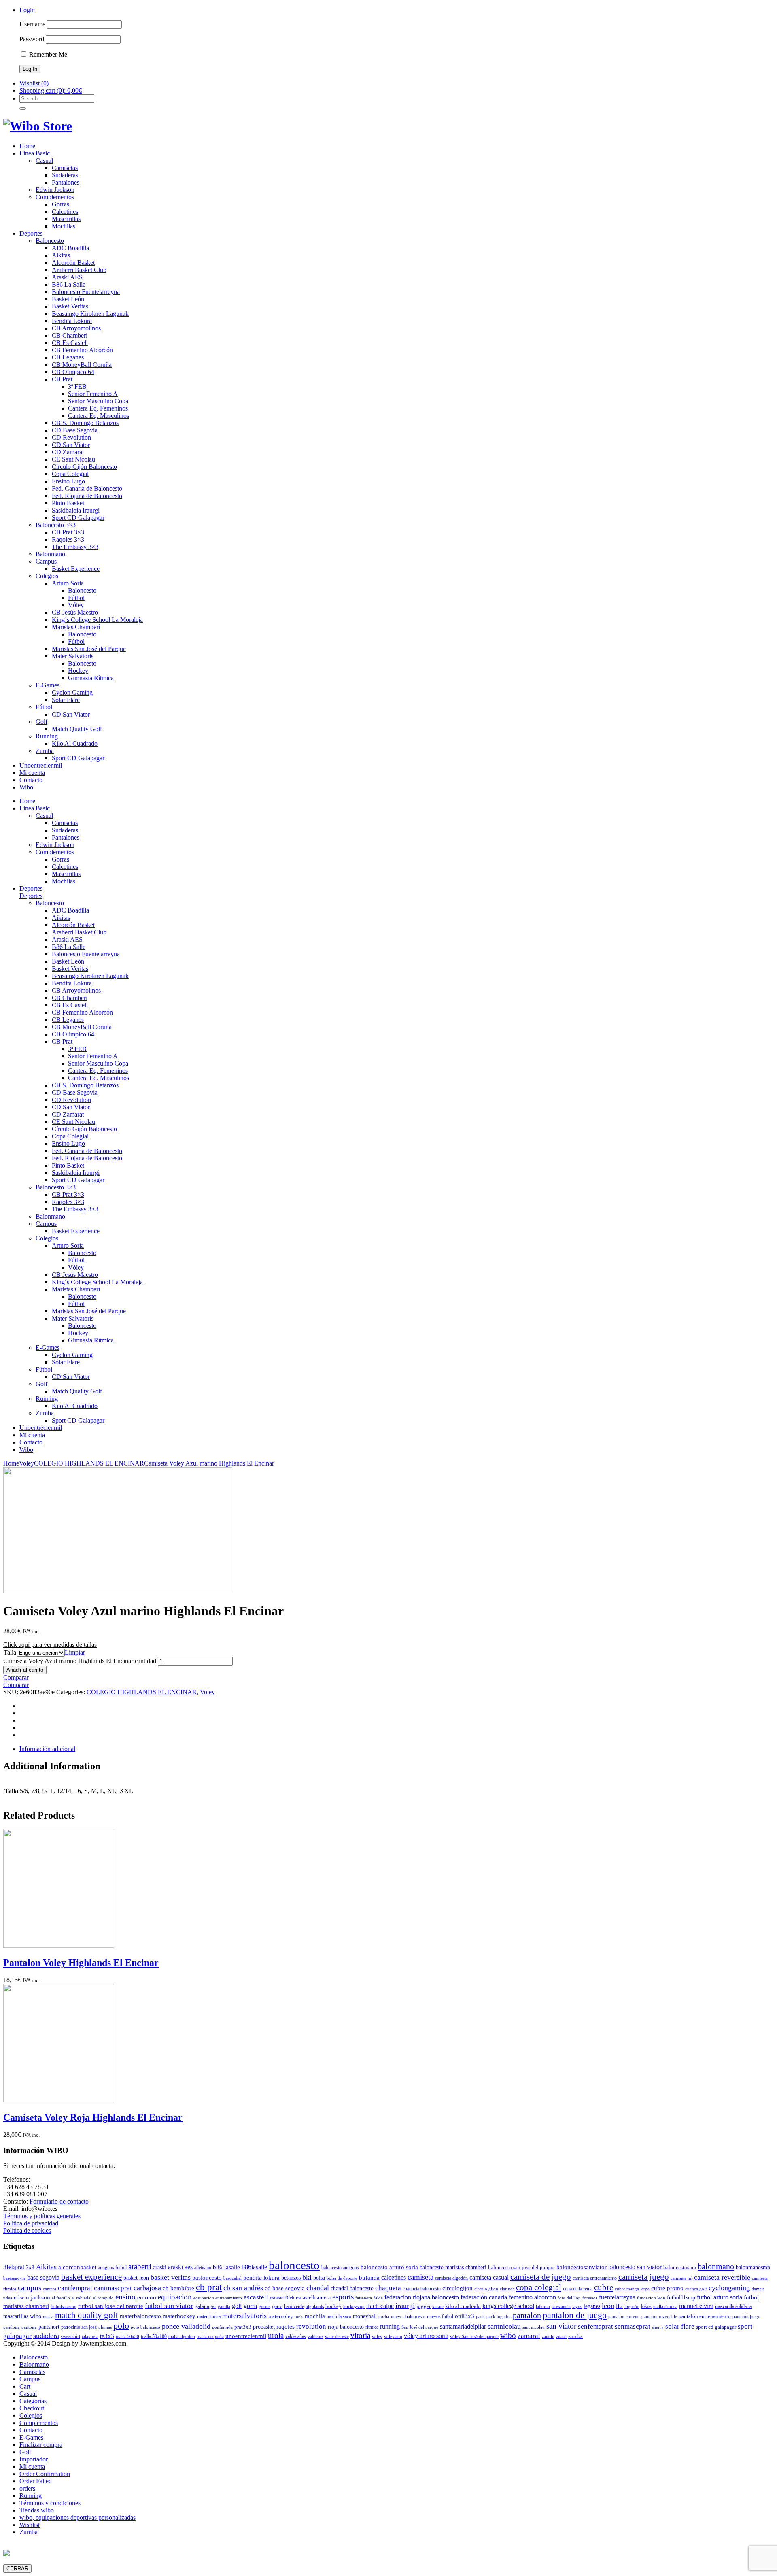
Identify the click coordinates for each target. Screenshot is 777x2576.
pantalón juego (746, 2317)
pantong (29, 2327)
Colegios (47, 576)
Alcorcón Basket (73, 263)
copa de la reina (578, 2289)
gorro (277, 2306)
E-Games (48, 685)
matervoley (281, 2316)
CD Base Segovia (75, 430)
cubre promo (667, 2288)
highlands (315, 2307)
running (390, 2326)
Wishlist (30, 2525)
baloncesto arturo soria (389, 2267)
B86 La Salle (69, 284)
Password (32, 39)
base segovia (43, 2277)
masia (48, 2317)
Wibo (26, 787)
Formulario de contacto (59, 2201)
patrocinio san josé (79, 2327)
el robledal (82, 2298)
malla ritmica (665, 2307)
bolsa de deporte (342, 2278)
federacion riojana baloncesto (422, 2297)
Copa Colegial (70, 474)
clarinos (507, 2289)
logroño (632, 2307)
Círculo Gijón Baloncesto (84, 467)
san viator (561, 2326)
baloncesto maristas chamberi (453, 2267)
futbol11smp (681, 2297)
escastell (256, 2297)
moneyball (365, 2316)
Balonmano (50, 554)
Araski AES (67, 277)
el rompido (103, 2298)
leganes (592, 2306)
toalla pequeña (210, 2337)
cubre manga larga (632, 2289)
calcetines (394, 2277)
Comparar (16, 1677)
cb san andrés (243, 2288)
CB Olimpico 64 (73, 372)
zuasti (561, 2337)
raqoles (286, 2327)
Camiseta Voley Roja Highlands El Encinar (93, 2117)
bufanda (369, 2278)
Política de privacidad (31, 2223)
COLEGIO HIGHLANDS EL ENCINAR (89, 1463)
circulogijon (457, 2288)
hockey (333, 2306)
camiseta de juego (541, 2277)
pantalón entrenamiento (705, 2316)
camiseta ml (681, 2278)
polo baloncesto (145, 2327)
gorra (250, 2306)
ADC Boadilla (70, 248)
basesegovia (14, 2278)
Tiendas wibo (37, 2510)
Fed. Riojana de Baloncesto (87, 496)
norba (384, 2317)
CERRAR (17, 2569)
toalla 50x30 (127, 2337)
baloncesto (294, 2265)
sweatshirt (70, 2336)
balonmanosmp (753, 2267)
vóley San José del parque (474, 2337)
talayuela (90, 2337)
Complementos (55, 197)
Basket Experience (76, 569)
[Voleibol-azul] (118, 1591)
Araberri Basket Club (79, 270)
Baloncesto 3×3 (56, 525)
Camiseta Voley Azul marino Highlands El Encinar (209, 1463)
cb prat (209, 2287)
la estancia (561, 2307)
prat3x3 (243, 2327)
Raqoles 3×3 (68, 539)
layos (577, 2307)
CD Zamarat (68, 452)
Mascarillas (66, 219)
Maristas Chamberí (76, 627)
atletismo (203, 2268)
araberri (140, 2266)
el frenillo (61, 2298)
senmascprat (633, 2326)
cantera (50, 2289)
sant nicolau (534, 2327)
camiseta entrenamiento (595, 2278)
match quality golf (87, 2315)
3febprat (14, 2267)
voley (377, 2337)
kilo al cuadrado (463, 2306)
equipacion (175, 2297)
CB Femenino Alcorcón (82, 350)
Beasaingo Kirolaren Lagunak (90, 314)
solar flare (680, 2326)
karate (438, 2307)
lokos (646, 2306)
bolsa (319, 2278)
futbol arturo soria (720, 2297)
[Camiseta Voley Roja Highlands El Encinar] (59, 2100)
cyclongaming (729, 2288)
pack (480, 2317)
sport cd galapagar (716, 2327)
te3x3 (107, 2336)
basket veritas (171, 2277)
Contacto (31, 780)
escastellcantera (313, 2297)
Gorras (61, 204)
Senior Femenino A (93, 394)
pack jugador (499, 2317)
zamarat (529, 2336)
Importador (34, 2459)
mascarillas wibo (22, 2316)
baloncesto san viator (635, 2267)
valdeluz (315, 2337)
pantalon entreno (624, 2317)
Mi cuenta (32, 773)
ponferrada (222, 2327)
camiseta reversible (722, 2277)
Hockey (78, 671)
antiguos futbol (112, 2268)
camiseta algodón (451, 2278)
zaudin (548, 2337)
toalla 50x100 (154, 2336)
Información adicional (47, 1749)
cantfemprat (75, 2288)
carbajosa (147, 2288)
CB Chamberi (70, 335)
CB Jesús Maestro (75, 612)
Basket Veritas (70, 306)
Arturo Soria (68, 583)
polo (121, 2326)
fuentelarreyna (617, 2297)
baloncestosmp (680, 2267)
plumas (105, 2327)
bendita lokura (261, 2278)
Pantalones (66, 182)
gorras (264, 2307)
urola (276, 2335)
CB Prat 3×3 (68, 532)
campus (30, 2288)
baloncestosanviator (582, 2267)
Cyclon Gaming (72, 692)
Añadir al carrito (25, 1670)
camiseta (420, 2277)
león (608, 2306)
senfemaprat (595, 2326)
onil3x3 (465, 2316)
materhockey (179, 2316)
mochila (315, 2316)
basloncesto (207, 2277)
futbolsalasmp (64, 2307)
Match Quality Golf (77, 729)
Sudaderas (65, 175)
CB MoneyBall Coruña (82, 365)
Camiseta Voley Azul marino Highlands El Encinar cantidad (80, 1661)
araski (160, 2267)
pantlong (12, 2327)
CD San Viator (71, 445)
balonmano (716, 2266)
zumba (575, 2336)
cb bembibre (178, 2288)
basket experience (91, 2277)
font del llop (569, 2298)
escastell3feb (282, 2298)
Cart (25, 2386)
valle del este (337, 2337)
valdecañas (296, 2336)
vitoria (360, 2335)
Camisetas (65, 168)
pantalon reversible (659, 2317)
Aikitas (61, 255)
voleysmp (393, 2337)
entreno (147, 2297)
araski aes (180, 2267)
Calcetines (65, 212)
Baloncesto (50, 241)
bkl (307, 2277)
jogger (424, 2306)
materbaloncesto (140, 2316)
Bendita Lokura (72, 321)
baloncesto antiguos (340, 2268)
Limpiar (75, 1652)
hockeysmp (354, 2307)
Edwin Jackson (55, 190)
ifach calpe (380, 2306)
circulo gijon (486, 2289)
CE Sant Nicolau (73, 459)
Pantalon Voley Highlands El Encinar (81, 1963)
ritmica (372, 2327)
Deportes (31, 233)
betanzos (291, 2278)
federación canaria (484, 2297)
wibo (508, 2335)
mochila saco (339, 2316)
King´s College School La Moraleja (97, 620)
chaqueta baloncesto (422, 2289)
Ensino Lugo (68, 481)
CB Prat (62, 379)
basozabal (232, 2278)
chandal (318, 2288)
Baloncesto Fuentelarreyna (86, 292)
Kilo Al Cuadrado (75, 743)
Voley (27, 1463)
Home (27, 146)
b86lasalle (254, 2267)
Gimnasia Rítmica (91, 678)
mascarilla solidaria (733, 2306)
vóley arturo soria (426, 2336)
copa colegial (539, 2287)
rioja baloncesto (346, 2327)
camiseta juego (644, 2277)
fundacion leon (651, 2298)
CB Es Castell (70, 343)
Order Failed (36, 2481)
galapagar (205, 2306)
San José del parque (420, 2327)
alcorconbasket (77, 2267)
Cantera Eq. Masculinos (99, 416)
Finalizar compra (41, 2445)
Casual (44, 161)
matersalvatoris (244, 2316)
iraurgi (405, 2306)
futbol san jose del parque (111, 2306)
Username (32, 24)
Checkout (32, 2408)
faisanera (364, 2298)
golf (237, 2306)
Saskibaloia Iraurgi (76, 510)
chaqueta (388, 2288)
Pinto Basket (68, 503)
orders (27, 2488)
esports (343, 2297)
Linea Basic (35, 153)
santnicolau (504, 2326)
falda (378, 2298)
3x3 (30, 2267)
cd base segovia (285, 2288)
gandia (224, 2307)
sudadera (46, 2336)
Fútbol (76, 598)
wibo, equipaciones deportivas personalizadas (77, 2518)
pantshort (49, 2327)
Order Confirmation (45, 2474)
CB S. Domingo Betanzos (85, 423)
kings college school (508, 2306)
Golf (41, 722)
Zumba (45, 751)
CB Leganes (68, 357)
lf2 (619, 2306)
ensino (125, 2297)
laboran (543, 2307)
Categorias (33, 2401)
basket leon (136, 2278)
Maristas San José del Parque (89, 649)
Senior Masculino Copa (98, 401)
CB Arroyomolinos (76, 328)
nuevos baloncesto (408, 2317)
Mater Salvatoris (73, 656)
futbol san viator (169, 2306)
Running (47, 736)
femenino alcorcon (532, 2297)
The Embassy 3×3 (75, 547)
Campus (46, 561)
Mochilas (64, 226)
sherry (658, 2327)
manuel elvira (696, 2306)
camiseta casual (489, 2277)
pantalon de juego (575, 2315)
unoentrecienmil (246, 2336)
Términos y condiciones (50, 2503)
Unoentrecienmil (41, 765)
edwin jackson (32, 2297)
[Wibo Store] (38, 126)
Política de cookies (27, 2230)
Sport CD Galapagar (78, 518)
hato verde (294, 2306)
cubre (604, 2287)
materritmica (209, 2316)
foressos (590, 2298)
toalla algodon (182, 2337)
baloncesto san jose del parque (521, 2267)
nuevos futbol (440, 2316)
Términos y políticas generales (42, 2216)
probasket (264, 2327)
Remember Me (47, 54)
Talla (10, 1652)
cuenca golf (696, 2289)
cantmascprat (113, 2288)
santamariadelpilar (463, 2326)
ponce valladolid (186, 2326)
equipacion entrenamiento (218, 2298)
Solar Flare (66, 700)
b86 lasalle (226, 2267)
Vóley (76, 605)
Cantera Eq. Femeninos (98, 408)
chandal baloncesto (352, 2288)
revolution (311, 2326)
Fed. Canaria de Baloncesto (87, 488)
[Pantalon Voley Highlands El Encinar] (59, 1945)
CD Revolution (71, 437)
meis (299, 2317)
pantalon (527, 2315)
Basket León (68, 299)
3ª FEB (77, 386)
